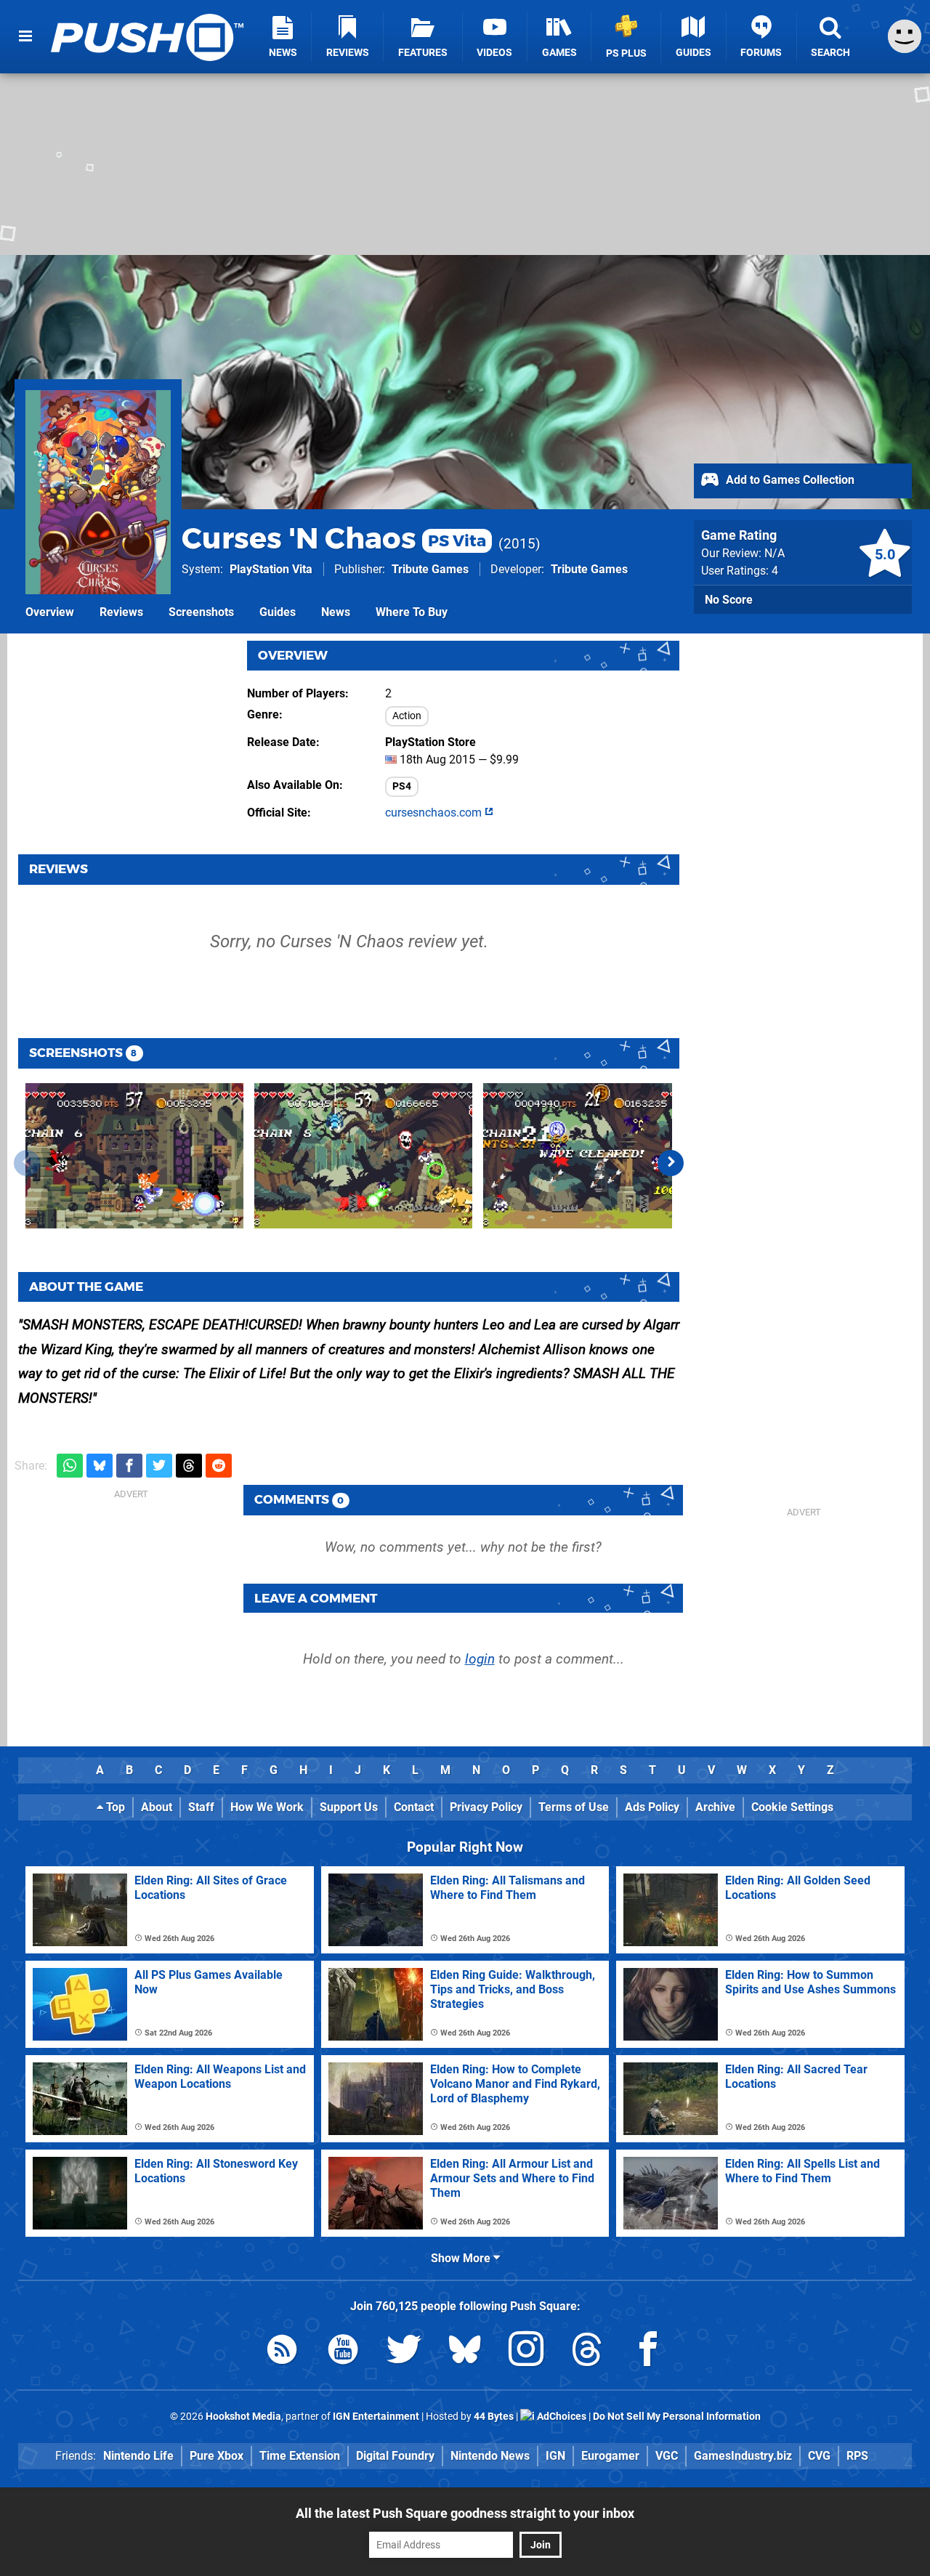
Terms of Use (574, 1807)
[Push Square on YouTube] (343, 2352)
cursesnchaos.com (435, 813)
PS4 (402, 786)
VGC (667, 2456)
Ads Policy (652, 1807)
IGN (555, 2456)
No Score (729, 600)
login (480, 1659)
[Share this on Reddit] (219, 1466)
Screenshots (201, 612)
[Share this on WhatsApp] (70, 1466)
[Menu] (25, 36)
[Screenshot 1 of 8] (134, 1156)
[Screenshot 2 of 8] (363, 1156)
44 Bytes (494, 2417)
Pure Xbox (217, 2456)
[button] (671, 1163)
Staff (201, 1807)
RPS (857, 2456)
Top (114, 1807)
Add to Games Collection (789, 480)
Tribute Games (430, 569)
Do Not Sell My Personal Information (677, 2417)
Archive (715, 1807)
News (336, 612)
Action (407, 716)
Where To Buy (412, 612)
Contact (414, 1807)
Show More (462, 2258)
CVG (819, 2456)
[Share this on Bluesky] (100, 1466)
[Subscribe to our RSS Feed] (282, 2352)
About (157, 1807)
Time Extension (300, 2456)
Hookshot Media (243, 2417)
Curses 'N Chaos (334, 538)
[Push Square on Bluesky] (465, 2352)
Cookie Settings (792, 1807)
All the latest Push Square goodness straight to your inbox (465, 2513)
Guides (278, 612)
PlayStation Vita (271, 569)
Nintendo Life (138, 2456)
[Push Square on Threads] (587, 2352)
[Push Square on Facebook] (648, 2352)
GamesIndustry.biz (743, 2456)
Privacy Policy (486, 1807)
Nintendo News (490, 2456)
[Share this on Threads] (189, 1466)
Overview (50, 612)
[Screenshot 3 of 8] (592, 1156)
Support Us (349, 1807)
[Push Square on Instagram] (526, 2352)
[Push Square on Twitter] (404, 2352)
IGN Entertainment (376, 2417)
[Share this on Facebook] (129, 1466)
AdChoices (561, 2417)
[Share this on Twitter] (159, 1466)
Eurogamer (610, 2456)
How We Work (267, 1807)
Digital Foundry (395, 2456)
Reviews (121, 612)
